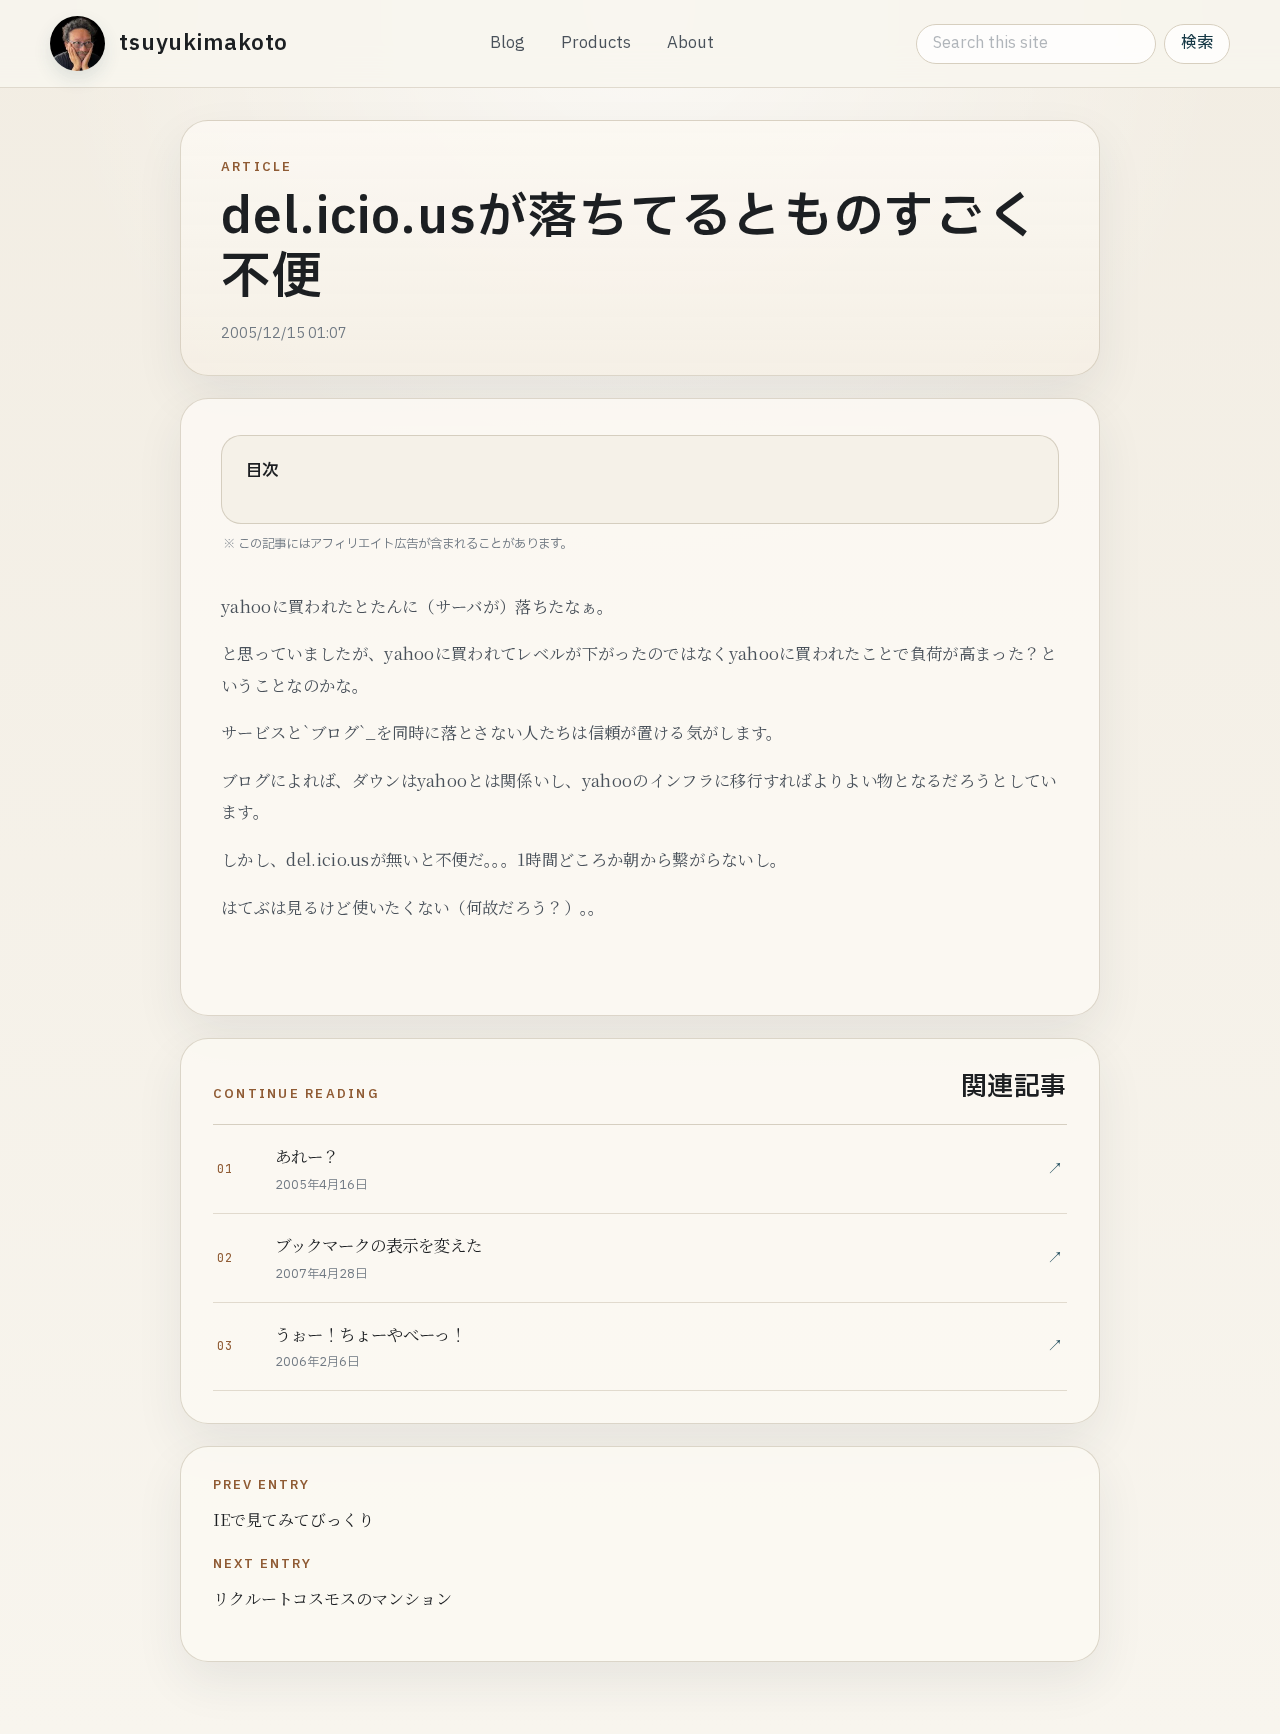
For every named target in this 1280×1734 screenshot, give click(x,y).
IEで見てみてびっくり (293, 1519)
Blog (507, 43)
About (690, 43)
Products (596, 43)
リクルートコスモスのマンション (332, 1598)
